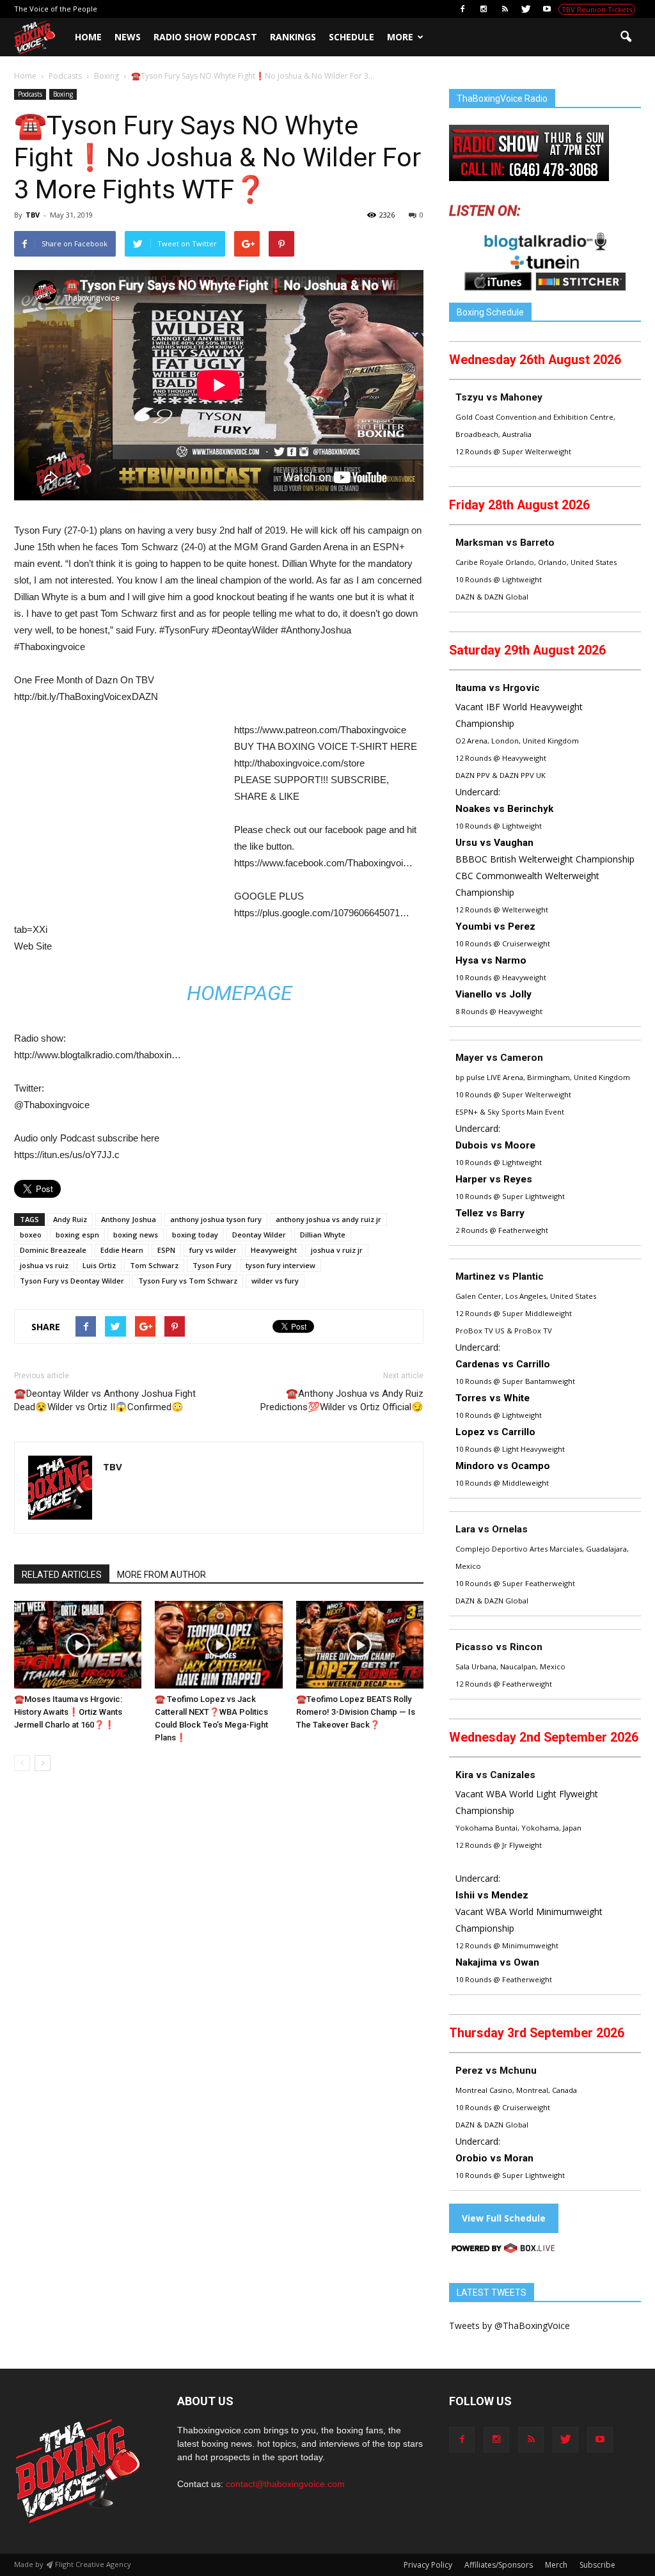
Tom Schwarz (154, 1265)
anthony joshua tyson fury (216, 1219)
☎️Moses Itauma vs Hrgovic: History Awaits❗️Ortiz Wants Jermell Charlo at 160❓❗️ (68, 1712)
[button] (626, 37)
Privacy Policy (428, 2565)
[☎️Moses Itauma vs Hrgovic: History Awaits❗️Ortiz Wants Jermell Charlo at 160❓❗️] (78, 1645)
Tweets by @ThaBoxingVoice (509, 2326)
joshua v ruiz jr (337, 1250)
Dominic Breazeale (53, 1250)
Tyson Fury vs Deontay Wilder (72, 1281)
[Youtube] (547, 9)
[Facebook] (462, 9)
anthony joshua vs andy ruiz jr (328, 1219)
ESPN (166, 1250)
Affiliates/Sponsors (499, 2565)
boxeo (31, 1235)
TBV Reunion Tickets (597, 9)
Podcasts (30, 94)
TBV (33, 215)
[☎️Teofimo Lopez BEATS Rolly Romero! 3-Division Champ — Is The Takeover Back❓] (360, 1645)
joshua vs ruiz (44, 1265)
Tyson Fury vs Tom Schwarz (188, 1281)
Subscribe (597, 2565)
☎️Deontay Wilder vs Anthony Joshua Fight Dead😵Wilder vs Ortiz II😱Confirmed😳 (105, 1400)
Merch (556, 2565)
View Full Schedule (504, 2218)
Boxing (63, 94)
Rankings (293, 37)
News (128, 37)
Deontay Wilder (259, 1235)
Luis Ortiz (99, 1265)
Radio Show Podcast (205, 37)
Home (88, 37)
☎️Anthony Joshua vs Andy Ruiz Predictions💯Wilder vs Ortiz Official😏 (342, 1400)
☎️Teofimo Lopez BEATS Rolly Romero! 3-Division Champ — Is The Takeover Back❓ (356, 1712)
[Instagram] (484, 9)
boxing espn (77, 1235)
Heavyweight (274, 1250)
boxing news (136, 1235)
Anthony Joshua (129, 1219)
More (400, 37)
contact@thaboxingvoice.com (285, 2484)
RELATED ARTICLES (62, 1575)
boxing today (195, 1235)
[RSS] (505, 9)
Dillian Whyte (323, 1235)
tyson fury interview (280, 1265)
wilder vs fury (275, 1281)
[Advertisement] (122, 816)
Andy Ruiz (70, 1219)
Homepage (240, 993)
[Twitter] (526, 9)
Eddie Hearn (122, 1250)
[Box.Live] (503, 2250)
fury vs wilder (213, 1250)
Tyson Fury (212, 1265)
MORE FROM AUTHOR (162, 1575)
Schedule (351, 37)
